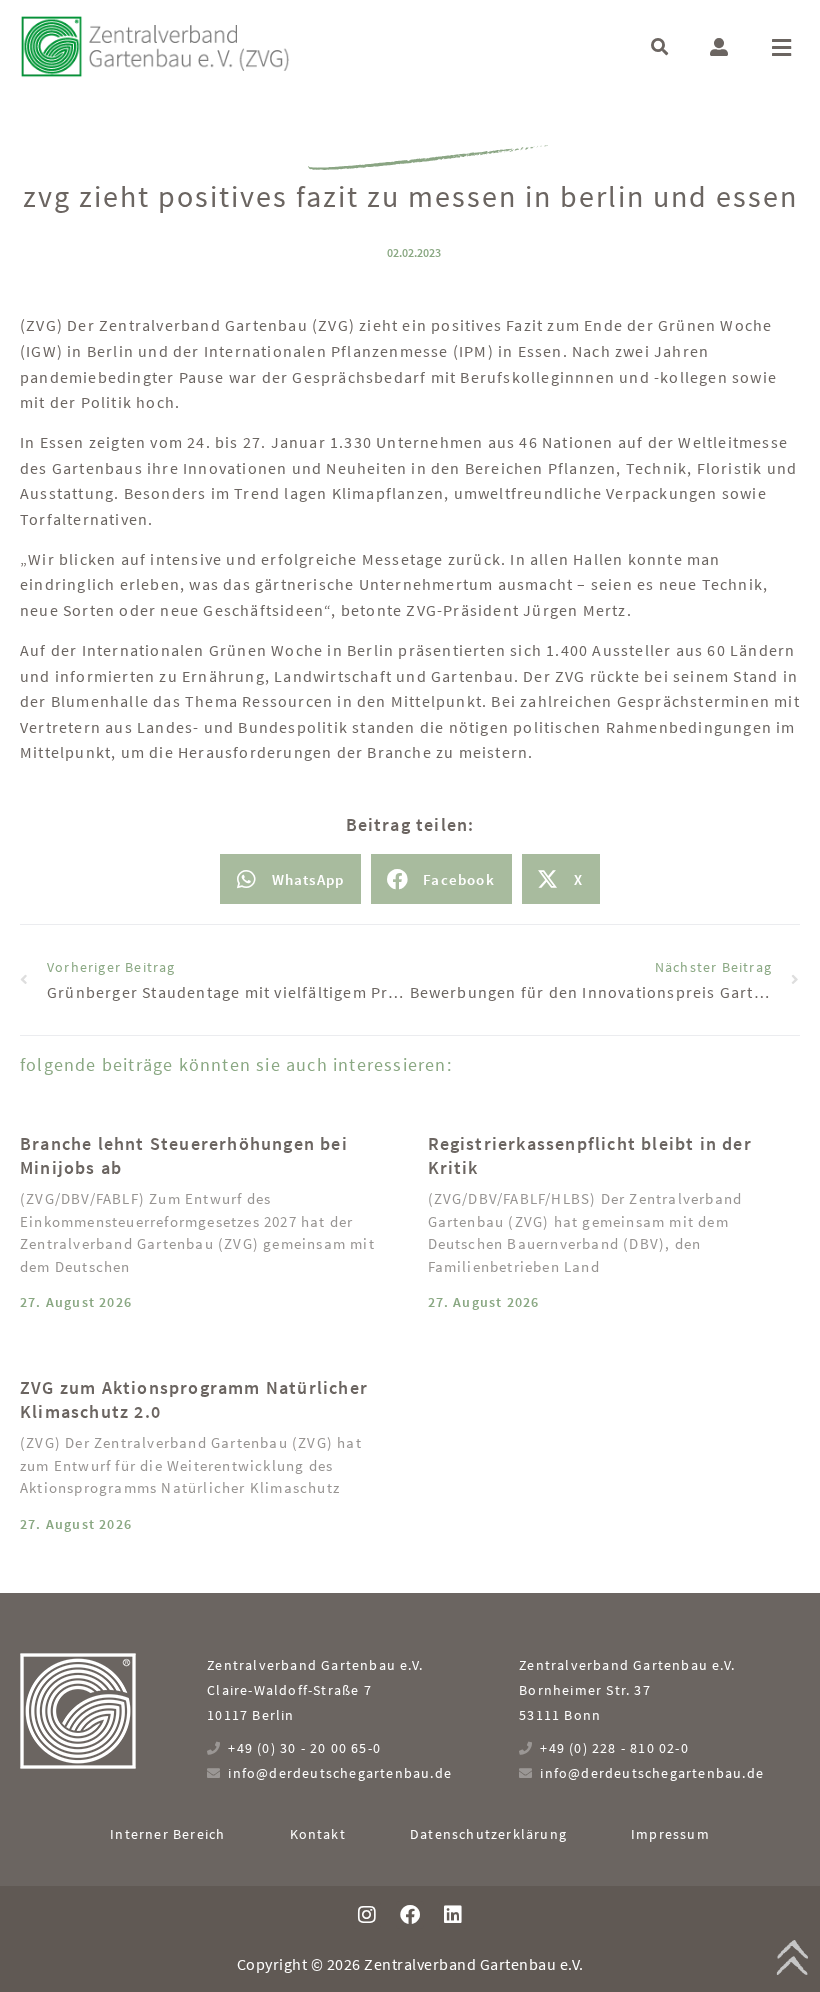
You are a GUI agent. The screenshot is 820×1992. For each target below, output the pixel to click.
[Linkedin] (453, 1915)
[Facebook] (410, 1915)
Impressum (670, 1834)
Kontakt (318, 1834)
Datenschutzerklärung (488, 1834)
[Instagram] (367, 1915)
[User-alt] (719, 47)
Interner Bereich (167, 1834)
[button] (659, 46)
